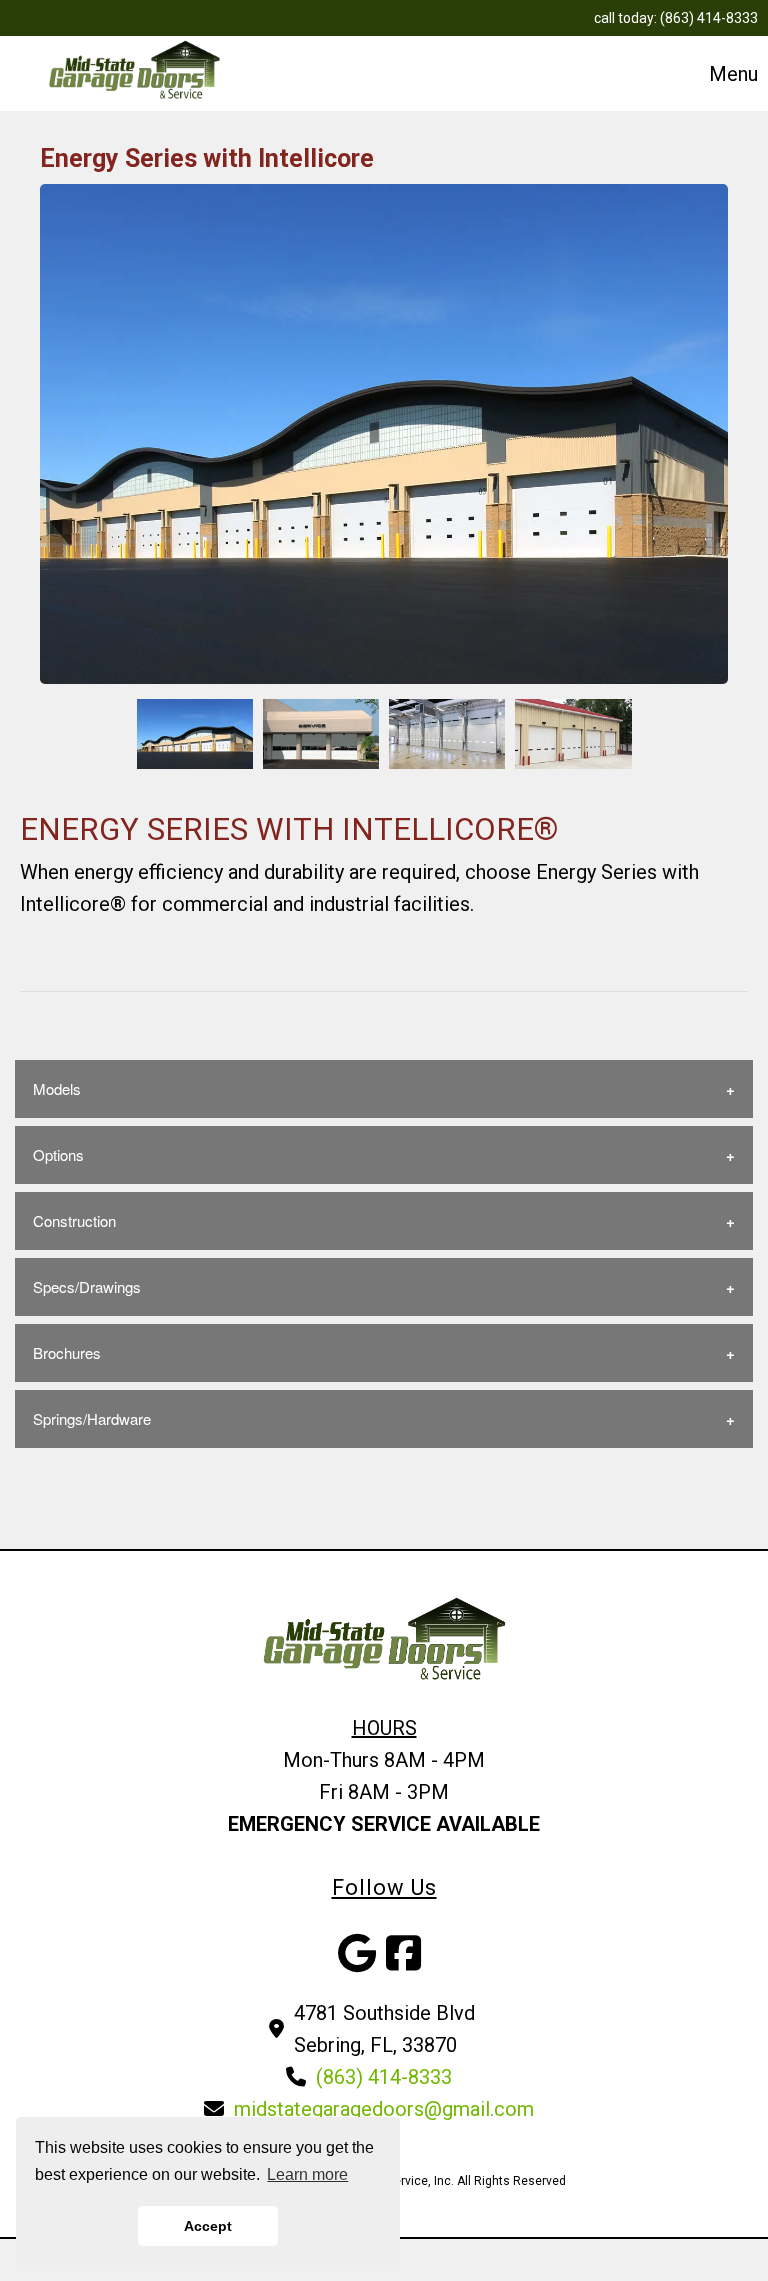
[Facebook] (403, 1961)
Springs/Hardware (92, 1418)
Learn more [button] (307, 2174)
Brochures (67, 1352)
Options (58, 1154)
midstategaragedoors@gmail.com (384, 2109)
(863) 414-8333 (709, 18)
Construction (74, 1220)
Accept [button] (208, 2226)
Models (57, 1088)
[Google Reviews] (357, 1961)
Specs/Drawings (87, 1286)
